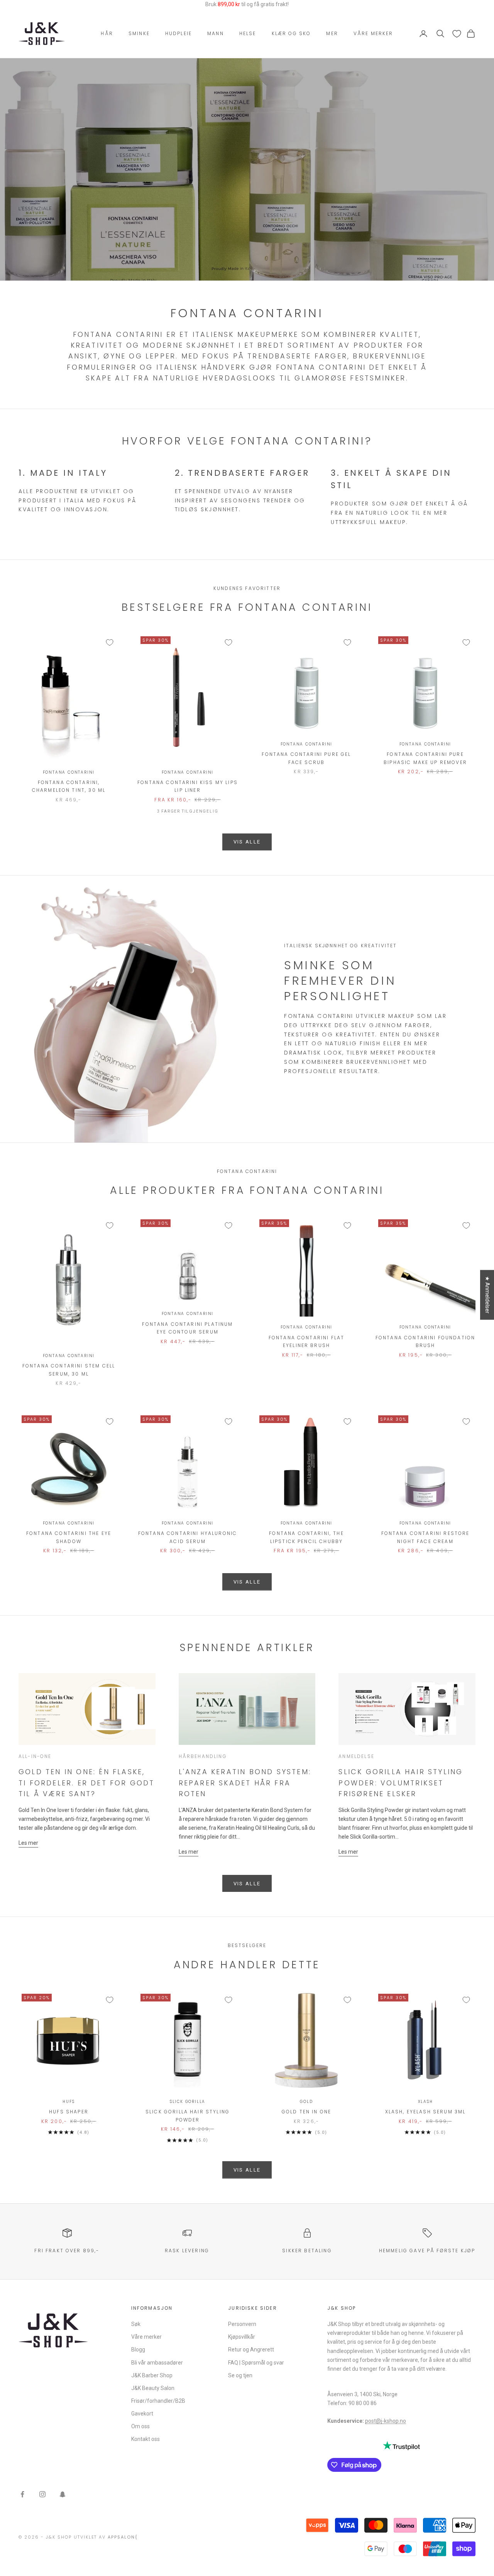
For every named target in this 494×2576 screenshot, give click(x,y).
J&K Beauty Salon (153, 2388)
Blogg (138, 2350)
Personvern (242, 2324)
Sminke (139, 33)
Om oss (140, 2426)
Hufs (69, 2102)
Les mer (28, 1843)
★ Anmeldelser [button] (487, 1295)
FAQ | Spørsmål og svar (256, 2363)
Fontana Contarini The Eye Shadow (69, 1537)
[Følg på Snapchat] (63, 2494)
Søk (136, 2324)
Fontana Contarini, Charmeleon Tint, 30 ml (69, 786)
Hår (107, 33)
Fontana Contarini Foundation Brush (425, 1341)
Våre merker (373, 33)
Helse (248, 33)
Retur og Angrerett (251, 2350)
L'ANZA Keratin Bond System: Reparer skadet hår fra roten (245, 1783)
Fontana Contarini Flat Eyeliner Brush (307, 1341)
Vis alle (247, 1884)
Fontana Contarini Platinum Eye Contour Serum (187, 1328)
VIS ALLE (247, 842)
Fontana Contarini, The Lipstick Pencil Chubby (306, 1537)
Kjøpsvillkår (242, 2337)
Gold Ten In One (306, 2112)
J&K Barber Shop (152, 2375)
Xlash (425, 2102)
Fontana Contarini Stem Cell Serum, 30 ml (69, 1370)
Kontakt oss (145, 2439)
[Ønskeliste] (457, 34)
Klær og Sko (291, 33)
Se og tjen (240, 2375)
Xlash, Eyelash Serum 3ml (425, 2112)
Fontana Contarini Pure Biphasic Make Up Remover (425, 758)
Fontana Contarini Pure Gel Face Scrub (306, 758)
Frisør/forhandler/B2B (158, 2401)
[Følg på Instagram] (42, 2494)
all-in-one (35, 1756)
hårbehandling (203, 1756)
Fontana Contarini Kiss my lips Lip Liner (188, 786)
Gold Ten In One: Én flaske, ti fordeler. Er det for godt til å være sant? (87, 1783)
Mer (332, 33)
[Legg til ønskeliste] (110, 642)
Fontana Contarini (69, 772)
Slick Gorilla (188, 2102)
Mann (216, 33)
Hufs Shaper (69, 2112)
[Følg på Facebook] (22, 2494)
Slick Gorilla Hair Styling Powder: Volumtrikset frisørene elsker (401, 1783)
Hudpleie (178, 33)
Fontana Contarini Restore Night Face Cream (425, 1537)
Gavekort (142, 2414)
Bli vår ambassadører (157, 2363)
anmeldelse (356, 1756)
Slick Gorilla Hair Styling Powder (188, 2115)
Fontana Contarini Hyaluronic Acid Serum (188, 1537)
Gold (306, 2102)
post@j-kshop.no (386, 2421)
